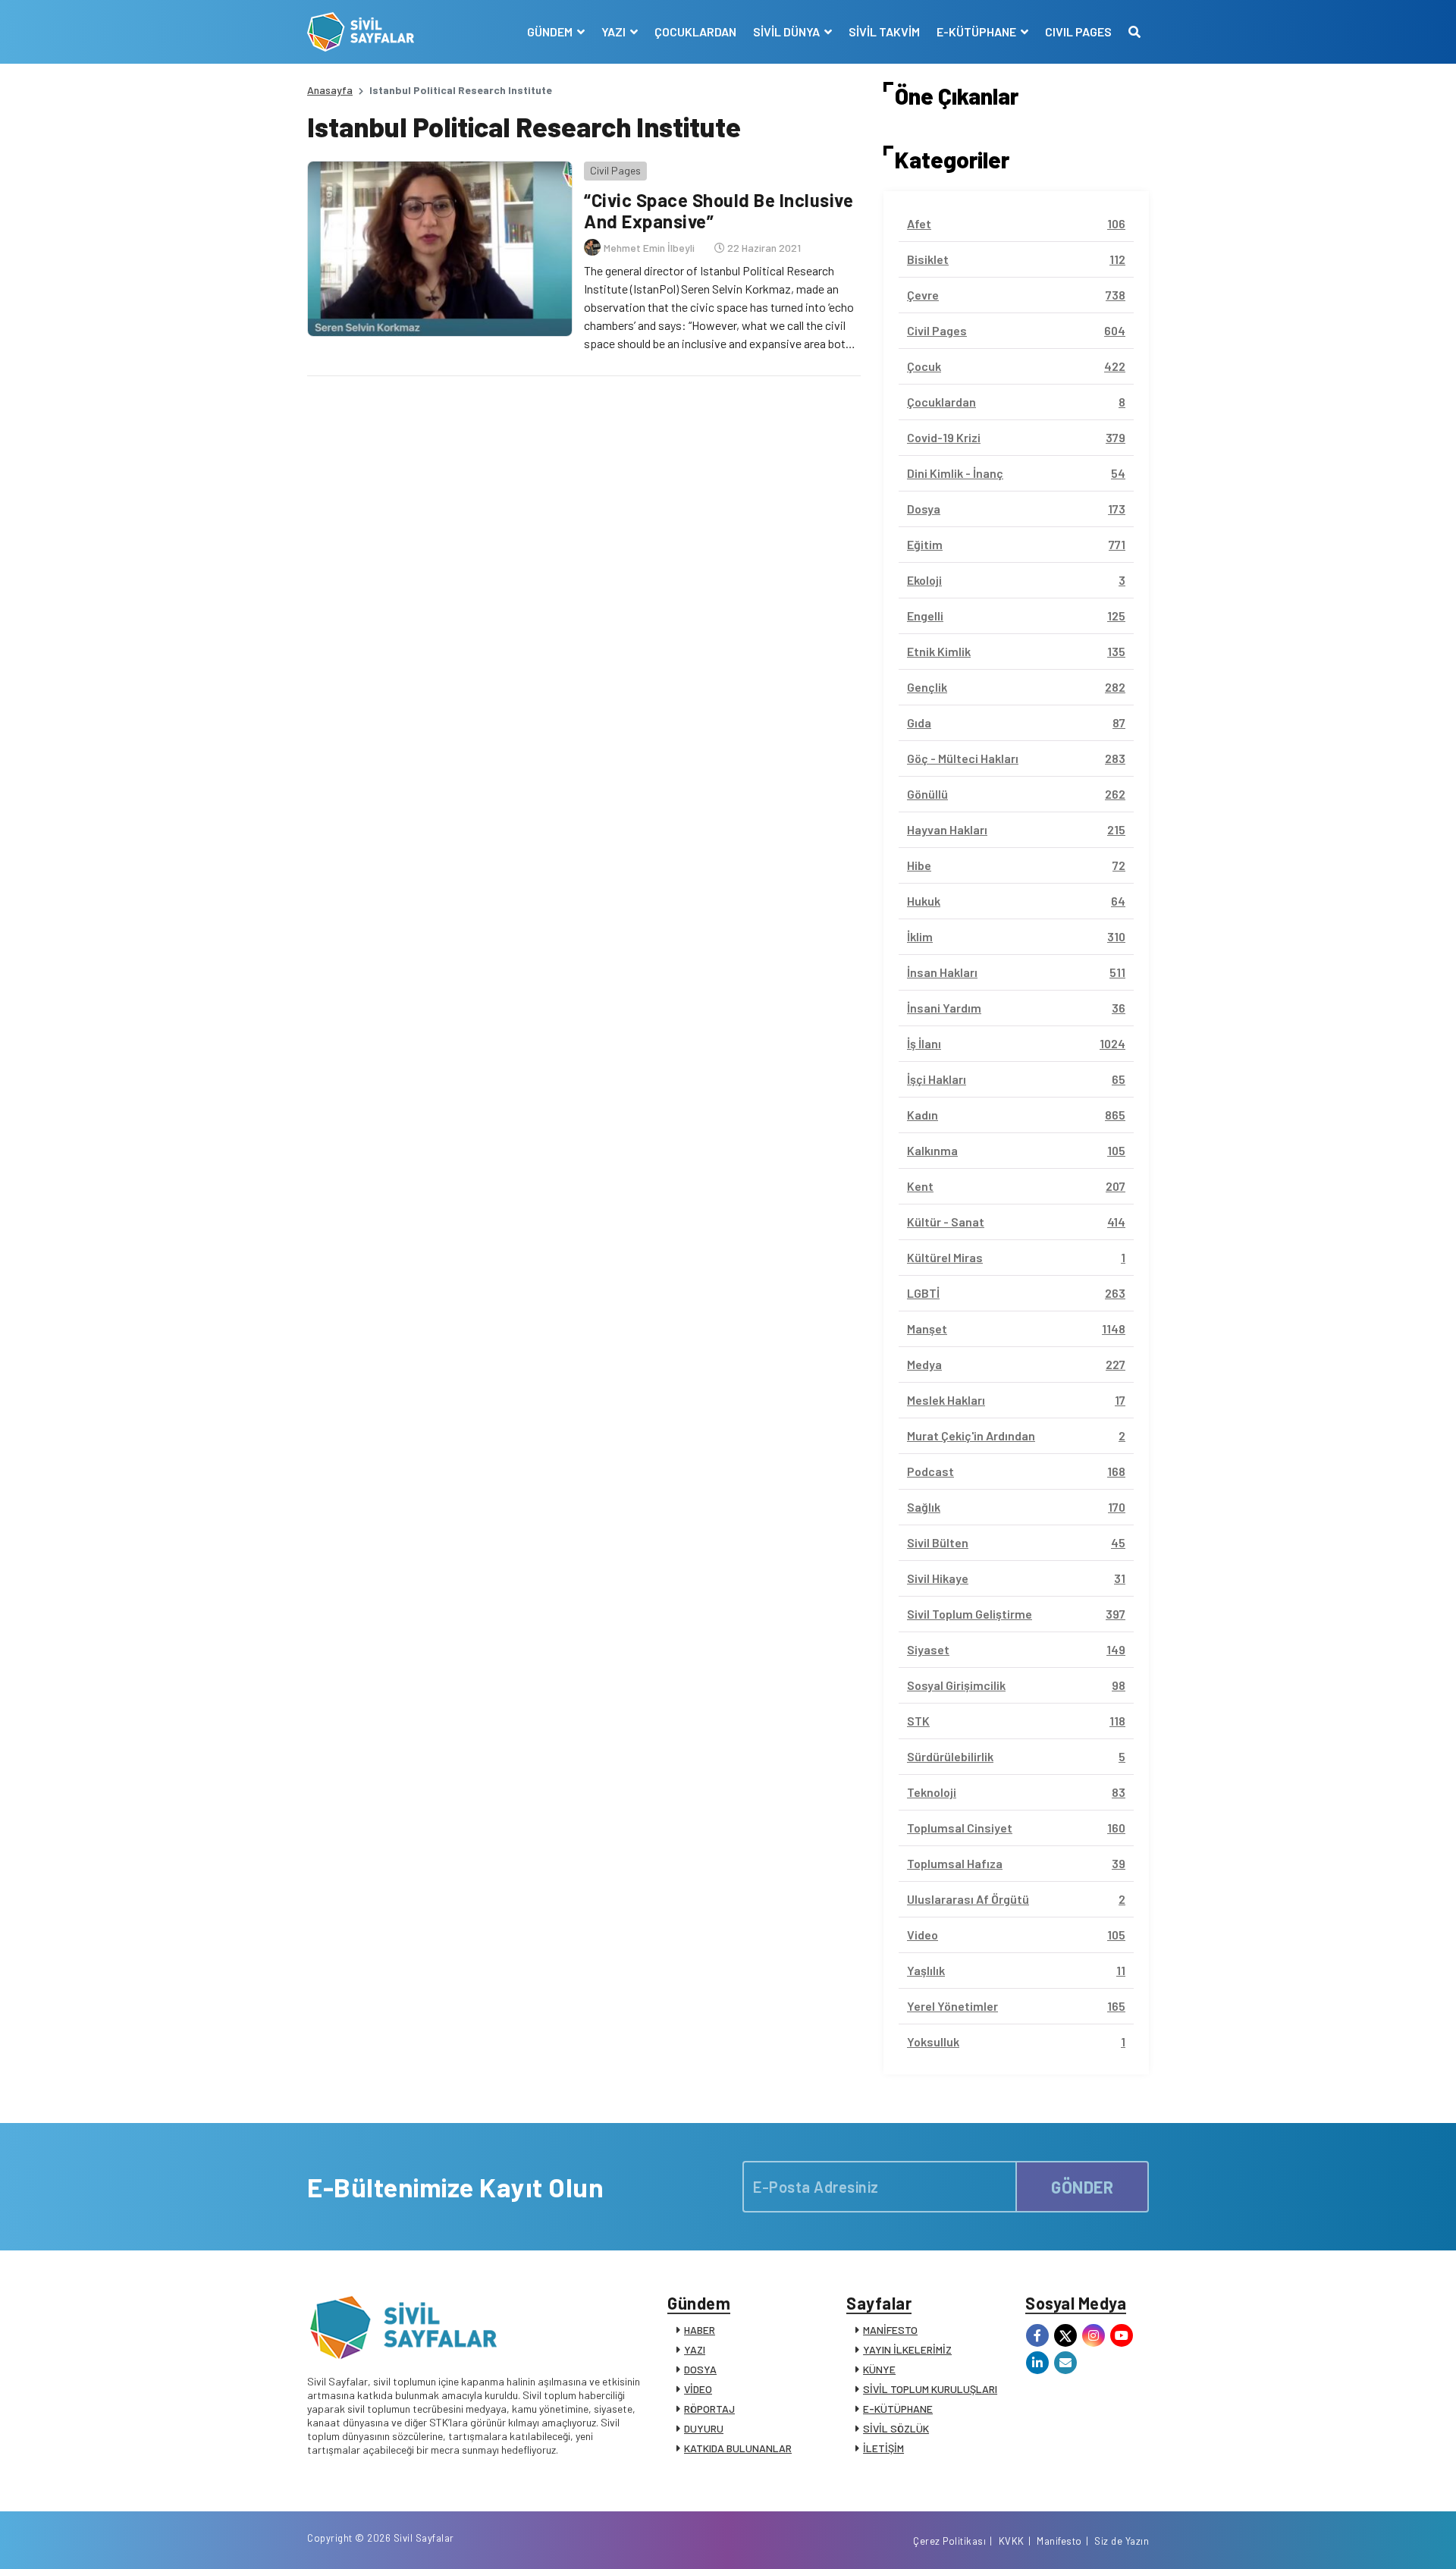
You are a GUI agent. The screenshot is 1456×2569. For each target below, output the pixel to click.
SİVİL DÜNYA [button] (788, 31)
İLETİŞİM (883, 2448)
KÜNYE (879, 2369)
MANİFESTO (890, 2330)
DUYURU (704, 2428)
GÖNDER (1082, 2187)
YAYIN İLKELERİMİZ (907, 2349)
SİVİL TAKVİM (884, 31)
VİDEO (698, 2389)
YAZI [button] (615, 31)
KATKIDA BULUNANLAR (738, 2448)
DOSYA (700, 2369)
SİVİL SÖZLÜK (896, 2428)
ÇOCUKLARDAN (695, 31)
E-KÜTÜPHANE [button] (977, 31)
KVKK (1012, 2541)
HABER (700, 2330)
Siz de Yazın (1122, 2541)
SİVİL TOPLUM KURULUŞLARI (930, 2389)
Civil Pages (615, 170)
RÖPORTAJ (709, 2409)
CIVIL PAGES (1078, 31)
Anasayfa (330, 90)
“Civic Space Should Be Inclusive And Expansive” (719, 211)
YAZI (695, 2349)
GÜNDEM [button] (551, 31)
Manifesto (1059, 2541)
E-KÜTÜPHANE (898, 2409)
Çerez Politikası (949, 2541)
